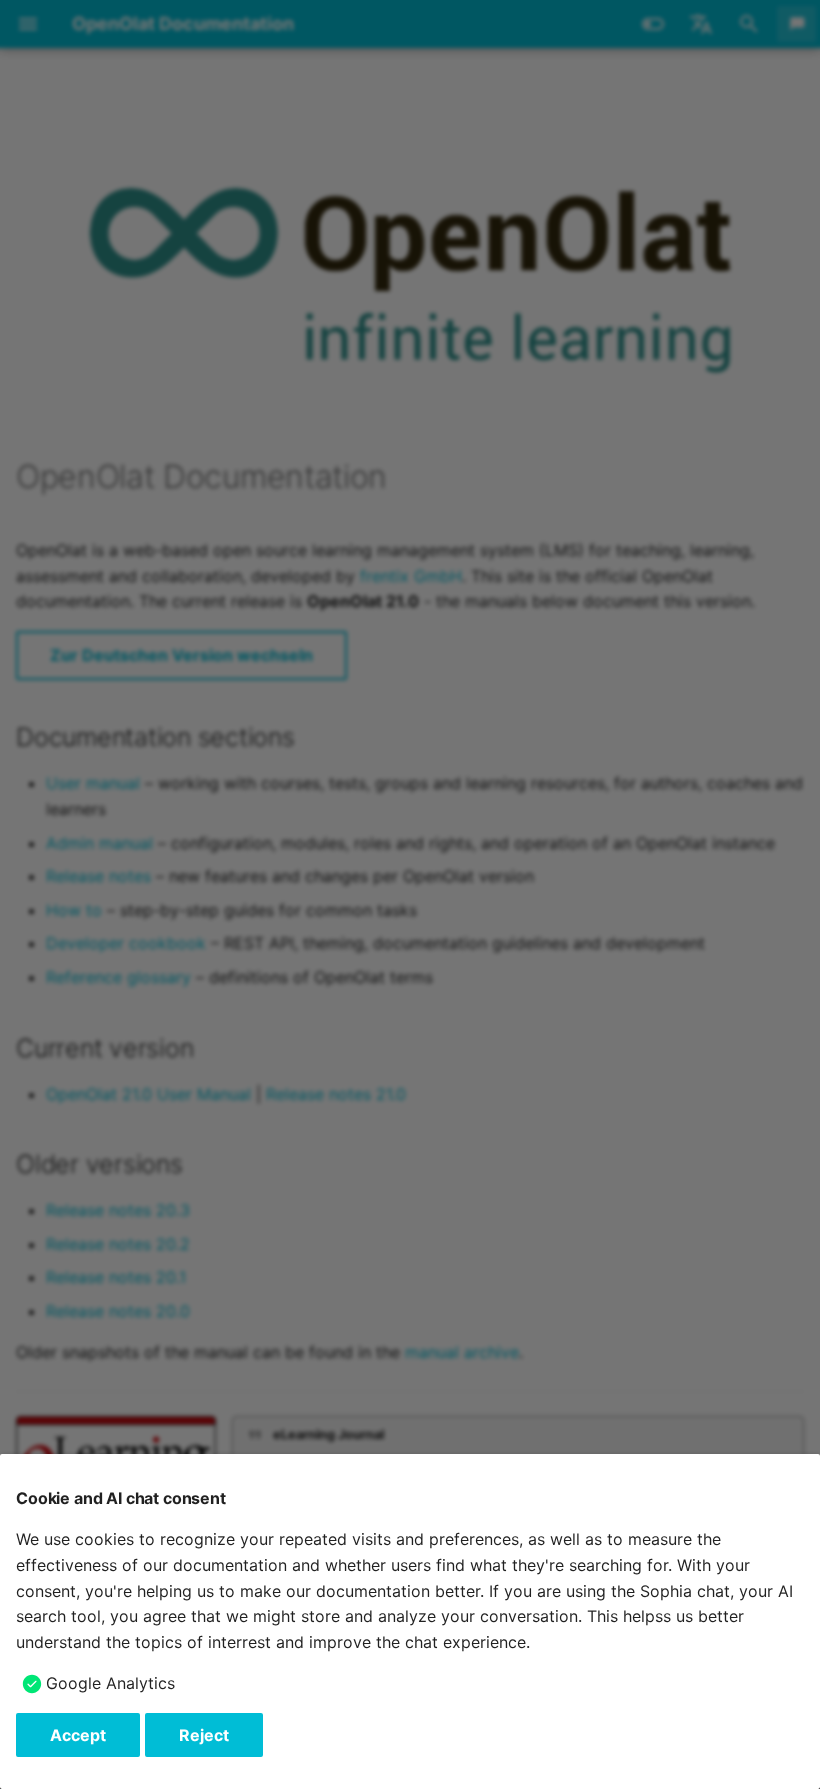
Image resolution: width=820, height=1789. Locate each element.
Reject (204, 1735)
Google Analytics (110, 1683)
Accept (78, 1735)
